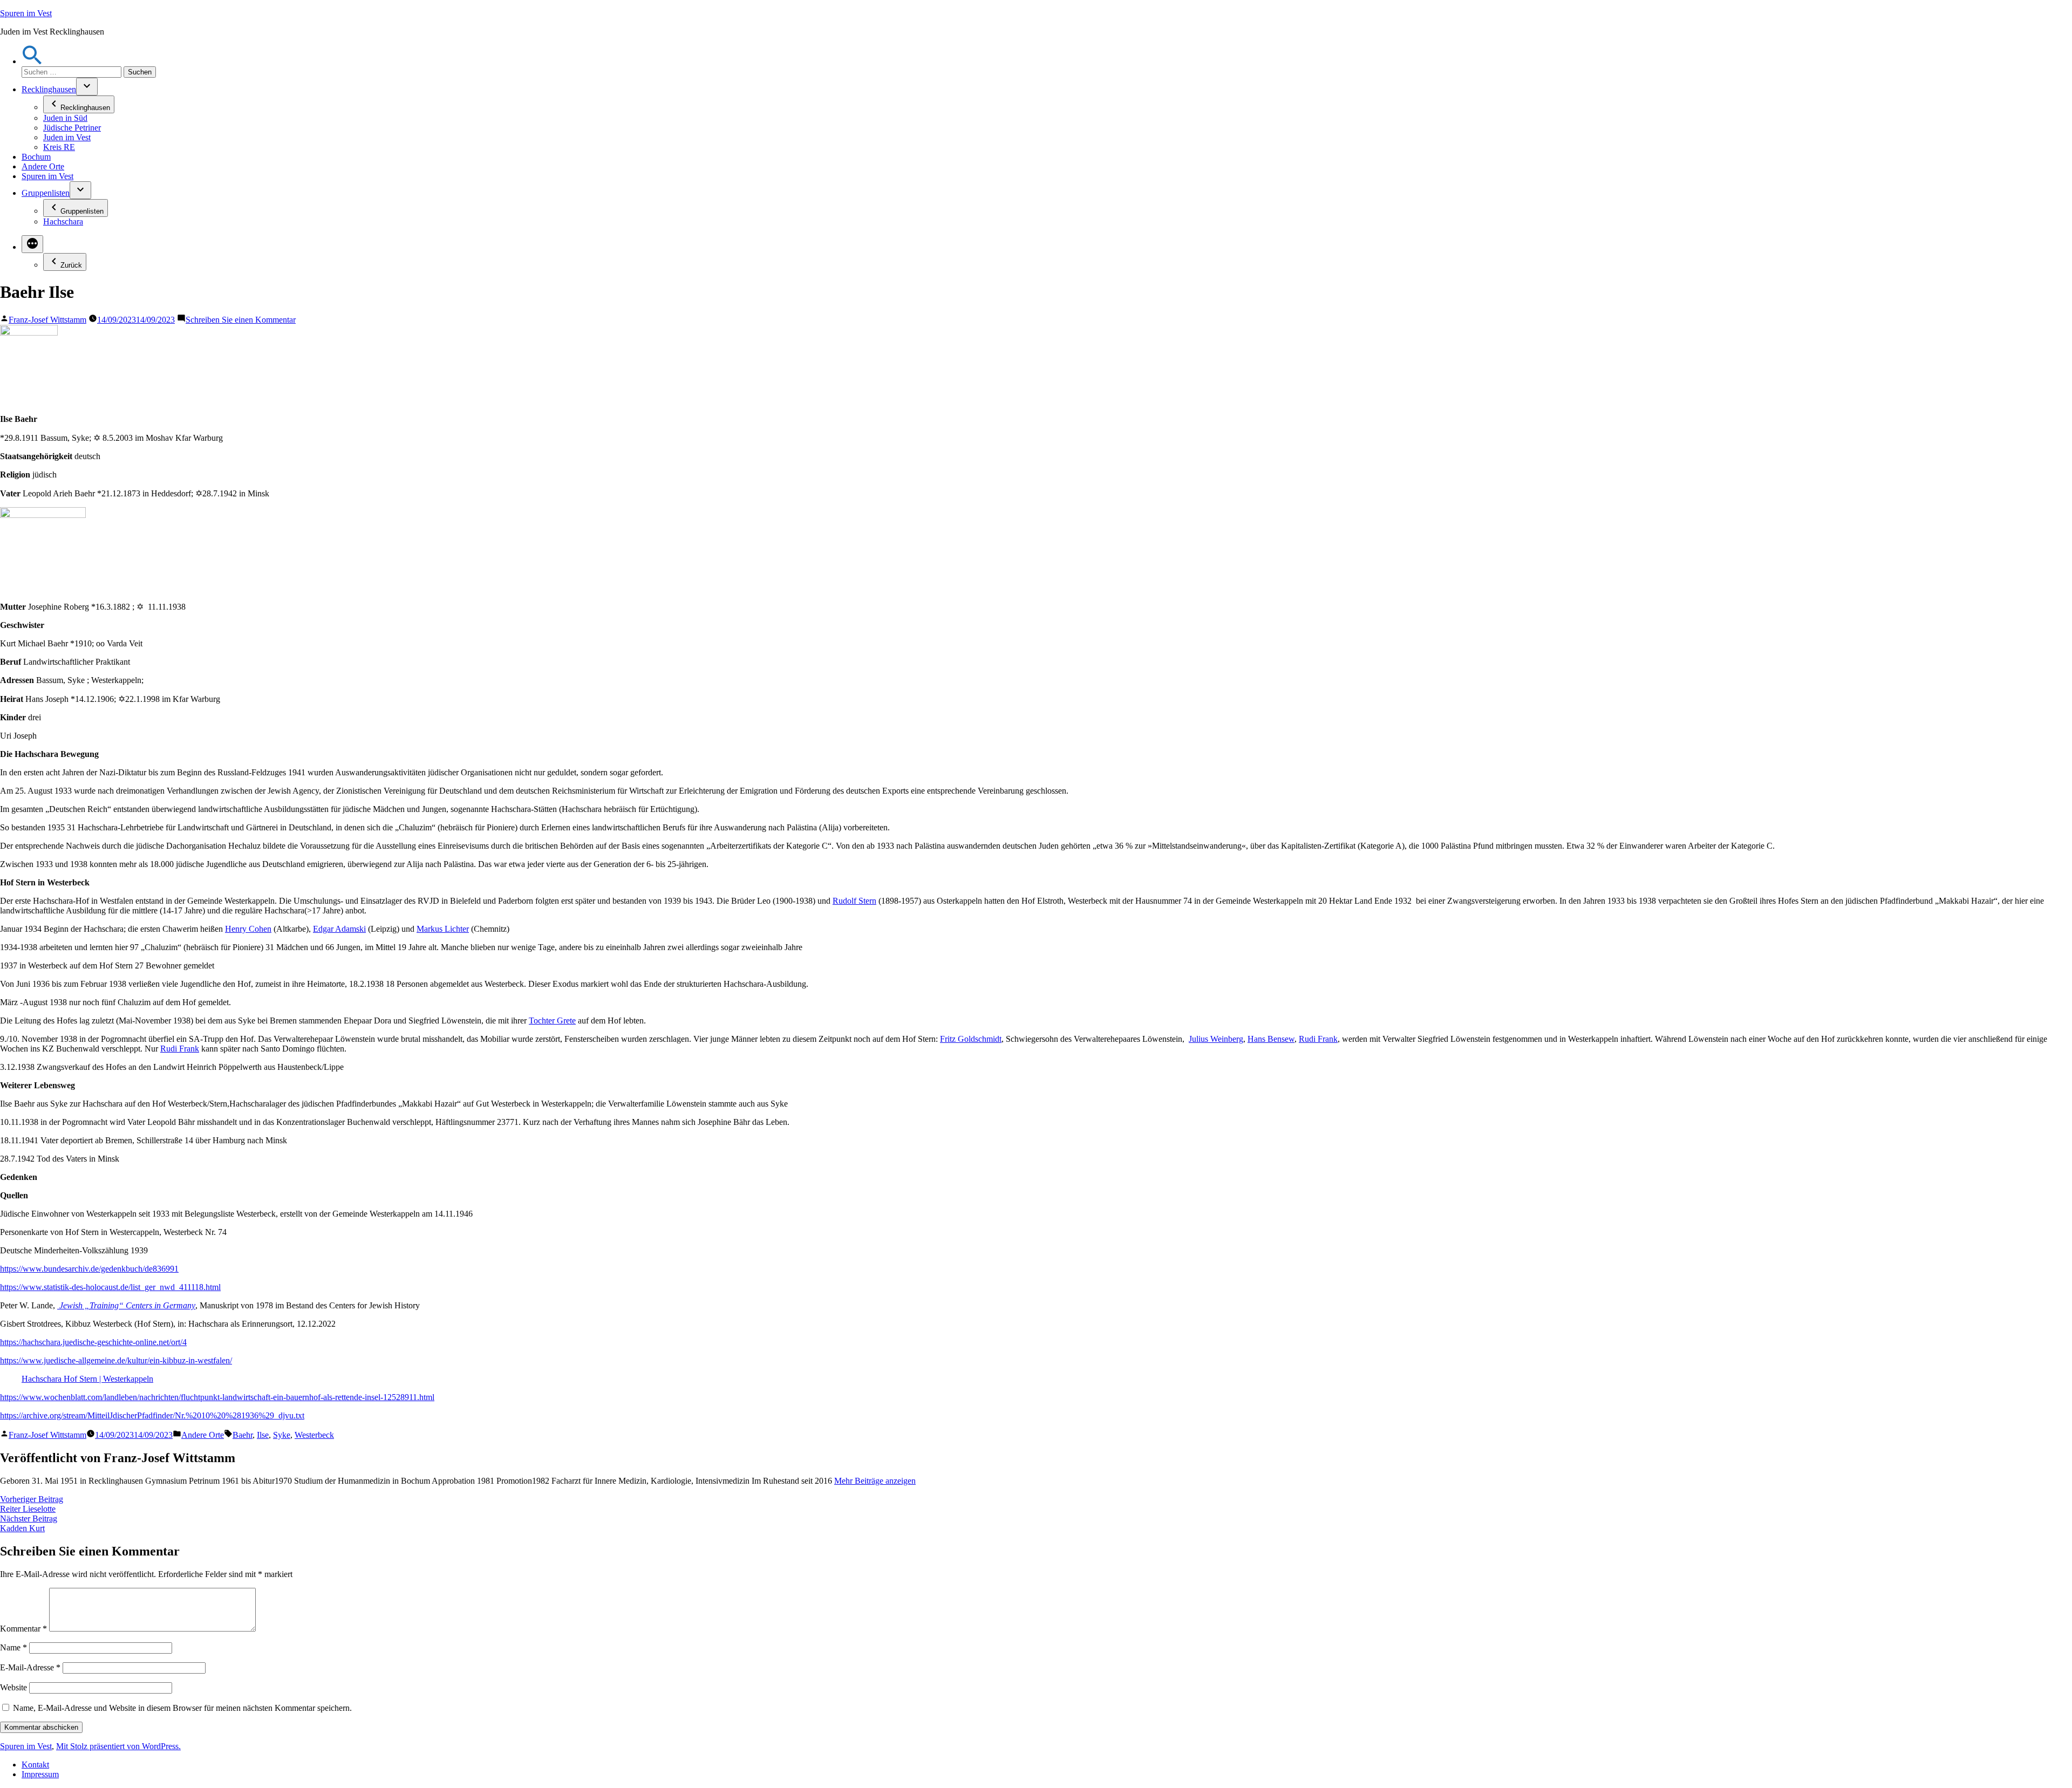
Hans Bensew (1271, 1039)
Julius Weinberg (1216, 1039)
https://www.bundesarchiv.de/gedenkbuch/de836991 (89, 1269)
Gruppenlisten (46, 193)
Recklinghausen (49, 89)
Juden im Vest (67, 137)
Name (13, 1647)
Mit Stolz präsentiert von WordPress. (118, 1746)
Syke (282, 1435)
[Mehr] (32, 244)
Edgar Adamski (339, 929)
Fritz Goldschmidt (971, 1039)
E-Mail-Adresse (30, 1667)
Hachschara (63, 221)
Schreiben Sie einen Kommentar (241, 320)
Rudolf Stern (854, 901)
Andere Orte (43, 166)
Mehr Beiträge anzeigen (875, 1481)
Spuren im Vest (26, 13)
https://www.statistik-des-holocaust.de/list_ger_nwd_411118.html (110, 1287)
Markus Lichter (443, 929)
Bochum (36, 157)
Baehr (243, 1435)
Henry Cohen (248, 929)
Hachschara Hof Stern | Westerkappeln (87, 1379)
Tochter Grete (552, 1021)
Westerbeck (314, 1435)
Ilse (263, 1435)
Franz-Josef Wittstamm (47, 320)
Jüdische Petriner (72, 128)
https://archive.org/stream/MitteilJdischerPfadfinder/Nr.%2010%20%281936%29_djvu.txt (152, 1415)
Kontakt (35, 1765)
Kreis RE (59, 147)
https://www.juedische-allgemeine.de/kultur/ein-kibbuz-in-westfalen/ (116, 1360)
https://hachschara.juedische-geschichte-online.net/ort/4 (93, 1342)
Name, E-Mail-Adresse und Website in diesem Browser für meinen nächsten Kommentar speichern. (182, 1708)
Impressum (40, 1774)
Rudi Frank (1318, 1039)
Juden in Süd (65, 118)
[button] (32, 61)
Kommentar (23, 1629)
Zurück (71, 265)
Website (13, 1687)
